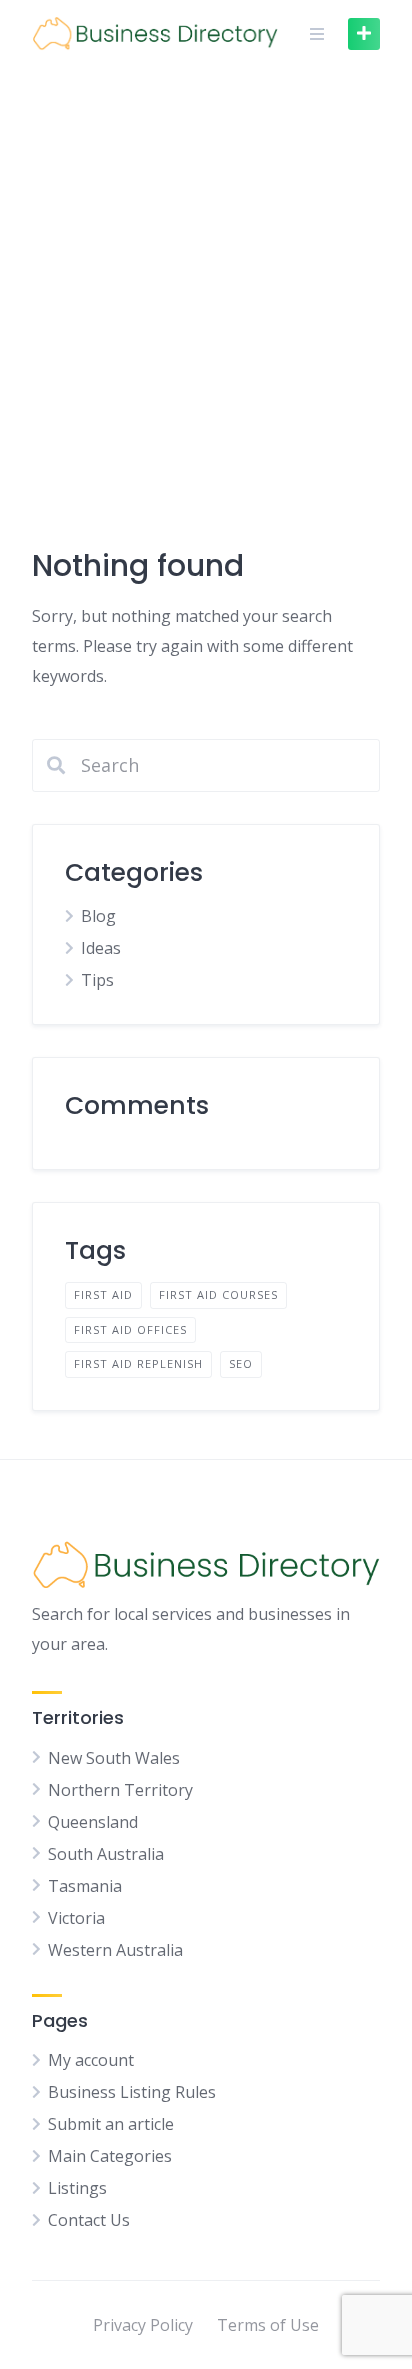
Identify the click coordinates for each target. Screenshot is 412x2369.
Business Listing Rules (132, 2092)
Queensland (93, 1822)
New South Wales (114, 1758)
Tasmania (85, 1886)
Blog (98, 916)
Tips (97, 980)
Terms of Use (268, 2325)
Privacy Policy (143, 2325)
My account (91, 2060)
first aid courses (218, 1294)
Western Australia (115, 1950)
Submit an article (111, 2124)
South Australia (106, 1854)
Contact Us (89, 2220)
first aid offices (130, 1329)
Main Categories (110, 2156)
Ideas (101, 948)
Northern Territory (120, 1790)
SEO (241, 1363)
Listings (77, 2188)
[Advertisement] (206, 283)
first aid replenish (138, 1363)
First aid (103, 1294)
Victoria (76, 1918)
